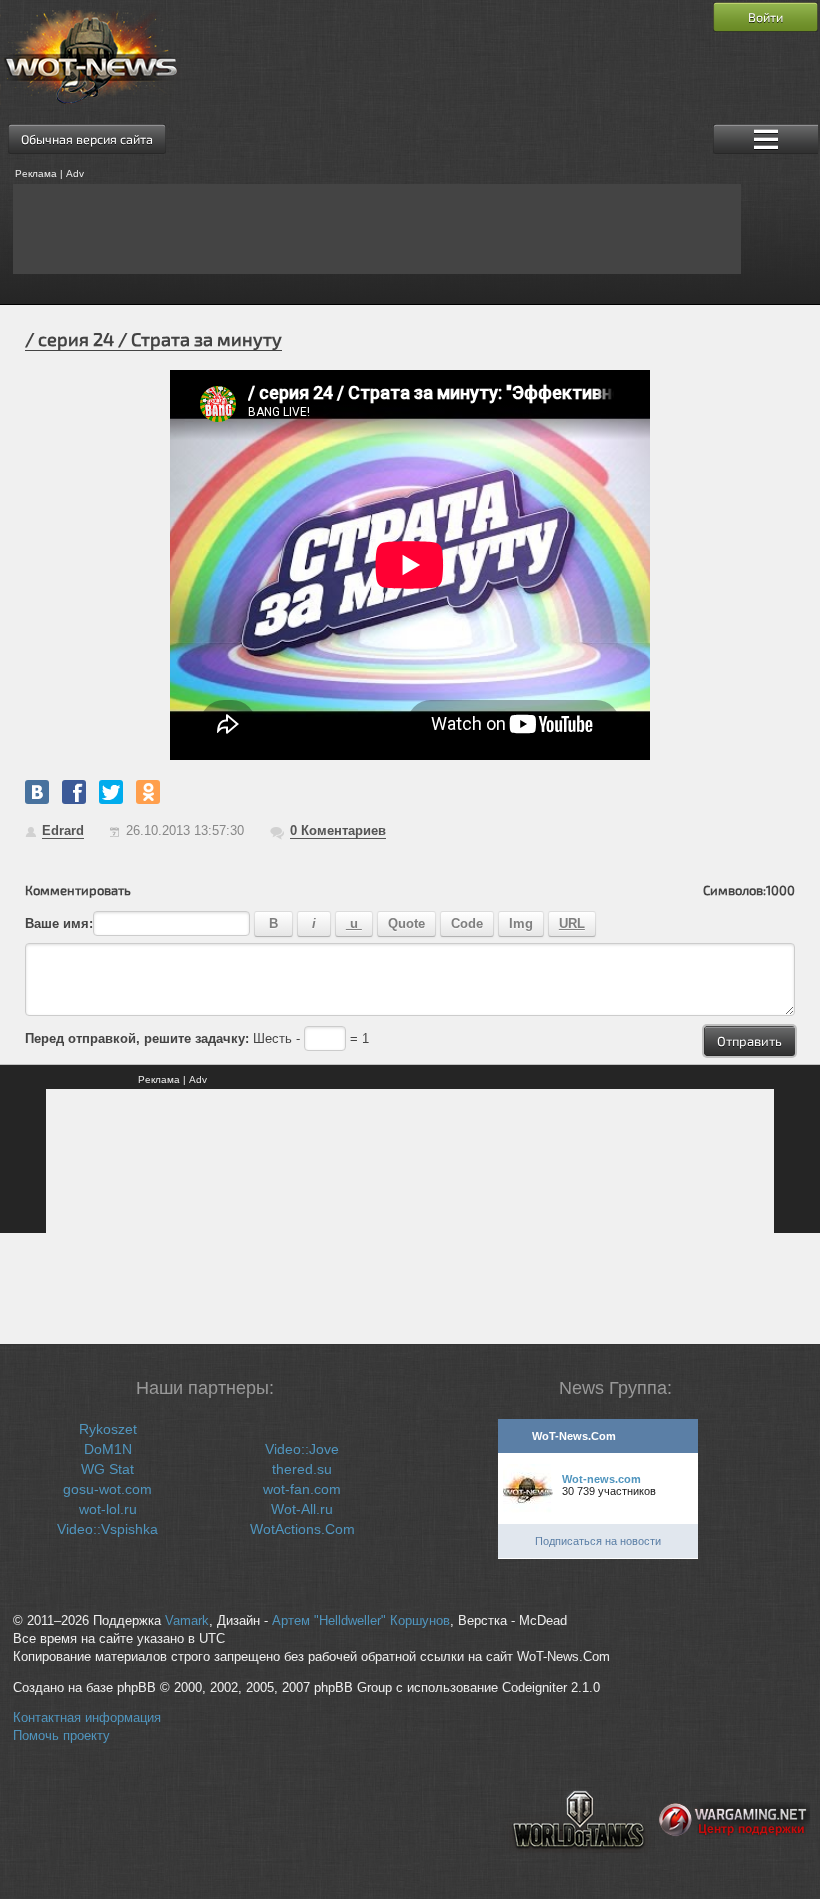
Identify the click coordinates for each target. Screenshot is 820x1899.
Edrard (63, 830)
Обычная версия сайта (87, 139)
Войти (765, 17)
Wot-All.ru (302, 1509)
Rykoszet (108, 1429)
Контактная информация (87, 1718)
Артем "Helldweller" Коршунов (361, 1621)
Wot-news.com (601, 1479)
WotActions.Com (302, 1529)
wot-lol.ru (108, 1509)
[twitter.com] (111, 792)
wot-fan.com (302, 1489)
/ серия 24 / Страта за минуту (153, 339)
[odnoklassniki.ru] (148, 792)
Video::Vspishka (107, 1529)
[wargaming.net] (734, 1865)
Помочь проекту (61, 1736)
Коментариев (338, 830)
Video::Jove (302, 1449)
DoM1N (108, 1449)
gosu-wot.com (107, 1489)
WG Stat (107, 1469)
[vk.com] (37, 792)
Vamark (187, 1621)
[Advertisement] (377, 229)
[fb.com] (74, 792)
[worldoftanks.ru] (579, 1865)
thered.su (302, 1469)
